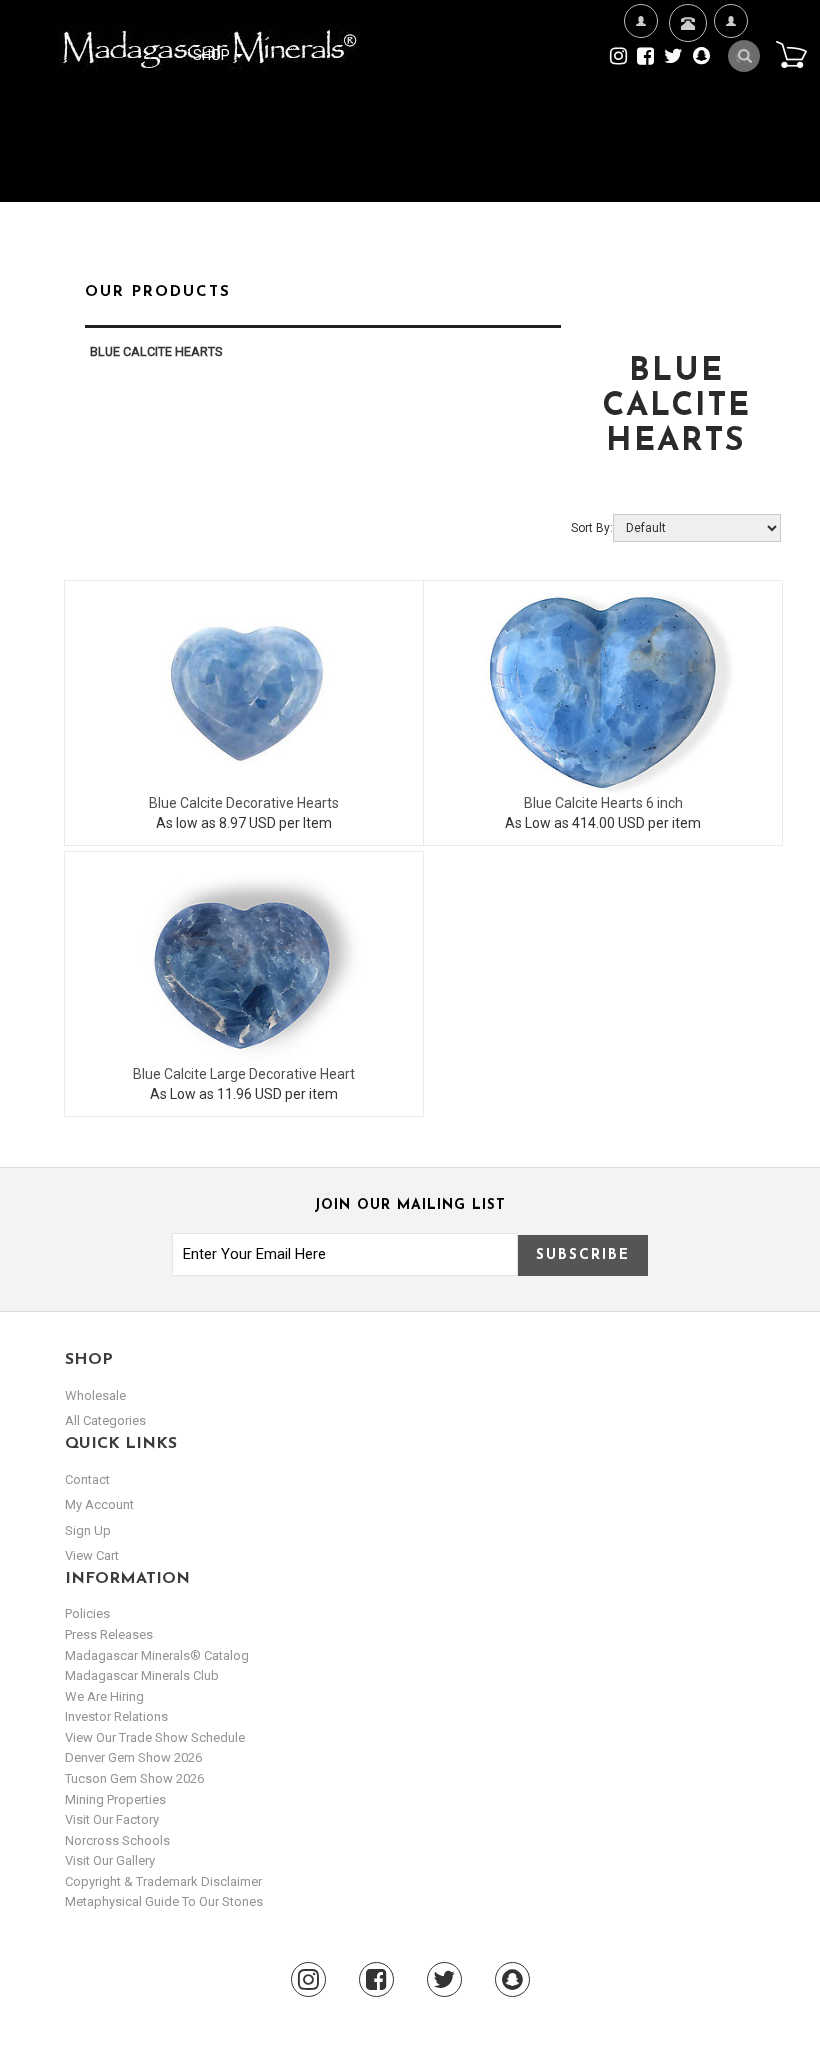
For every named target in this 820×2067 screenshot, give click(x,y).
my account (99, 1504)
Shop (213, 55)
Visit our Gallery (110, 1860)
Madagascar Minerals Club (142, 1675)
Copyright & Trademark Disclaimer (163, 1881)
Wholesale (95, 1395)
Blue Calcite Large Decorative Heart (244, 1074)
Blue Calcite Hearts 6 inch (603, 803)
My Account (730, 117)
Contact (685, 81)
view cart (92, 1555)
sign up (88, 1530)
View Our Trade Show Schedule (155, 1737)
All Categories (105, 1420)
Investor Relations (116, 1716)
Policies (87, 1613)
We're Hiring (640, 117)
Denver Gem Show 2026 (133, 1757)
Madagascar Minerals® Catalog (157, 1655)
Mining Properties (115, 1799)
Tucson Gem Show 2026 (134, 1778)
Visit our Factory (112, 1819)
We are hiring (104, 1696)
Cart (791, 54)
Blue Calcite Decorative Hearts (244, 803)
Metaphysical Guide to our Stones (164, 1901)
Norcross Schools (117, 1840)
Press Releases (109, 1634)
